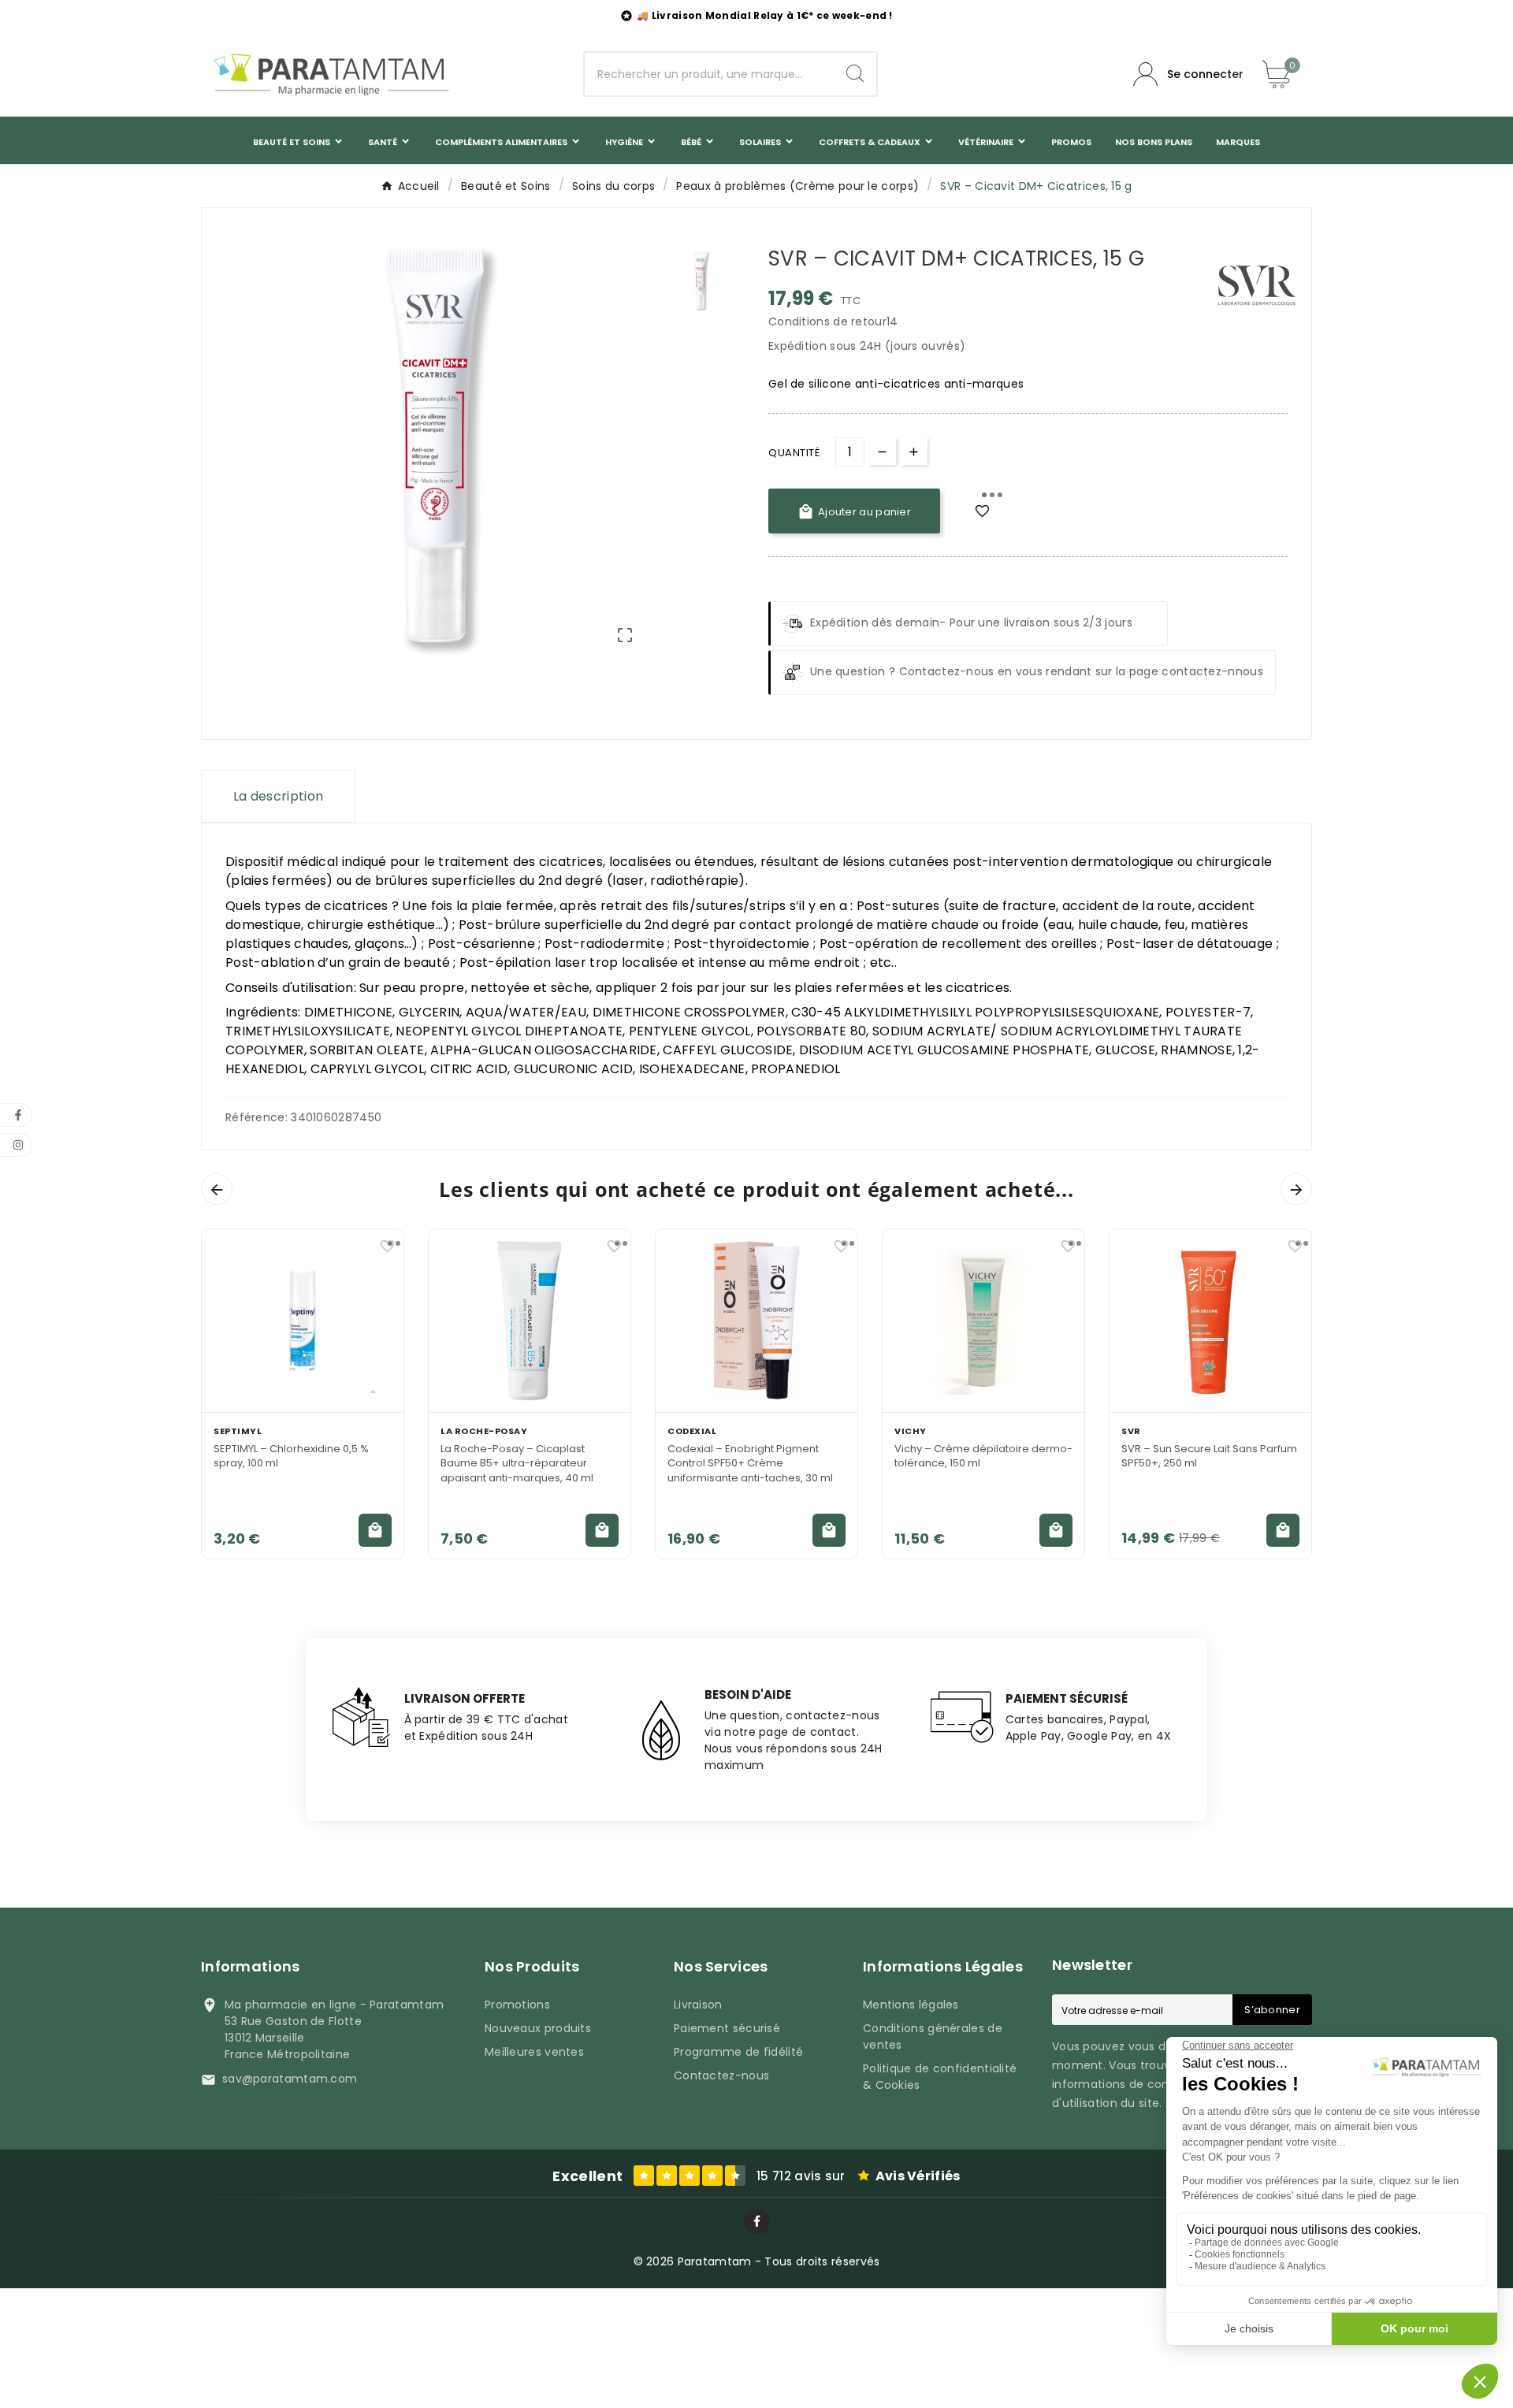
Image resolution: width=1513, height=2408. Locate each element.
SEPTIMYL (238, 1431)
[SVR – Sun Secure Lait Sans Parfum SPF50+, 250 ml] (1210, 1321)
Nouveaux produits (538, 2028)
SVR (1131, 1431)
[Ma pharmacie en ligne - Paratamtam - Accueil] (331, 74)
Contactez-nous (721, 2075)
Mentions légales (911, 2005)
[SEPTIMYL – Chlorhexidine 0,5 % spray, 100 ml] (303, 1321)
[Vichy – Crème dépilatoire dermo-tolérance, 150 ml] (983, 1321)
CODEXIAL (692, 1431)
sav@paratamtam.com (290, 2079)
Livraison (698, 2005)
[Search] (855, 73)
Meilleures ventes (534, 2052)
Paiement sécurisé (727, 2028)
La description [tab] (278, 796)
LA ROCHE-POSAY (484, 1431)
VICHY (911, 1431)
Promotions (517, 2005)
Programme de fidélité (738, 2052)
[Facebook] (757, 2222)
